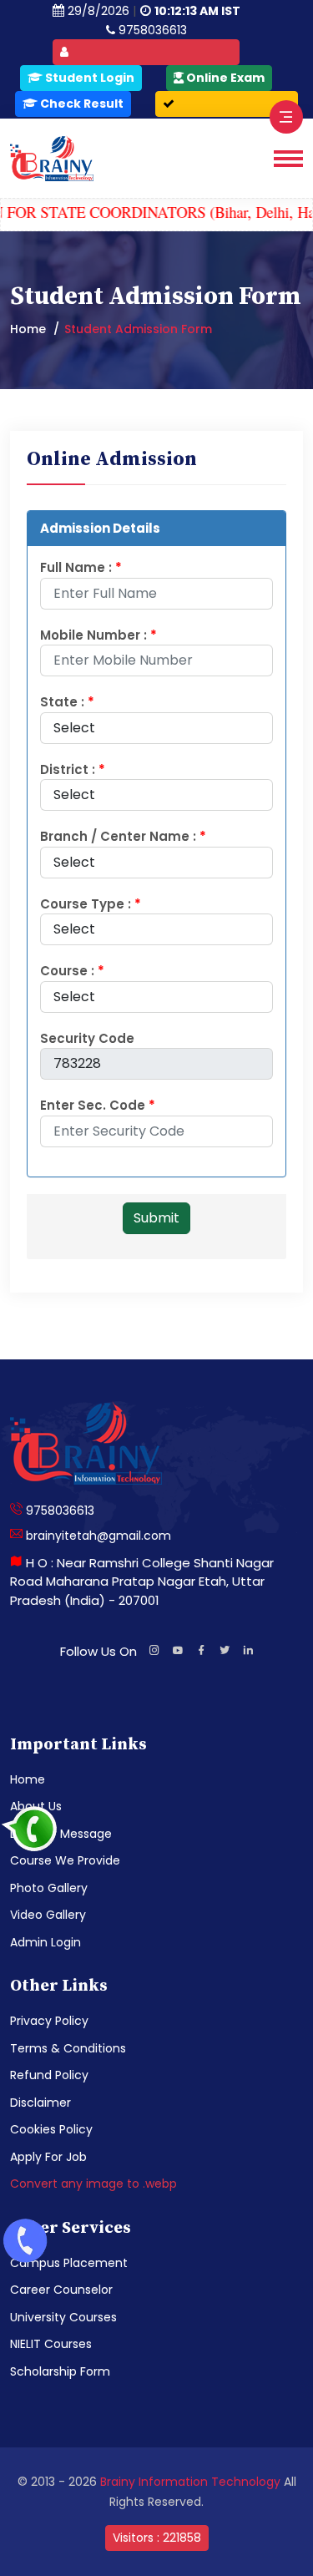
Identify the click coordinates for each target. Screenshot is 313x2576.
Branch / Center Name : (123, 836)
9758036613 (151, 30)
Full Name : (81, 567)
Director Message (61, 1834)
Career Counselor (61, 2290)
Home (28, 329)
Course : (72, 971)
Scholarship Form (60, 2371)
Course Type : (91, 904)
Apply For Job (48, 2157)
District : (73, 769)
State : (67, 702)
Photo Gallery (49, 1888)
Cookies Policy (51, 2129)
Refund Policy (49, 2075)
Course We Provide (65, 1860)
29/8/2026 (98, 11)
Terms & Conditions (68, 2048)
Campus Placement (69, 2263)
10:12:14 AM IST (197, 11)
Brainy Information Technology (190, 2482)
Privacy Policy (49, 2021)
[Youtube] (178, 1652)
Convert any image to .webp (93, 2184)
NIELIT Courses (51, 2344)
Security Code (87, 1038)
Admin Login (45, 1942)
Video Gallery (48, 1915)
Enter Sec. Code (98, 1105)
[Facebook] (201, 1652)
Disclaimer (40, 2103)
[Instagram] (154, 1652)
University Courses (63, 2317)
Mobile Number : (98, 635)
